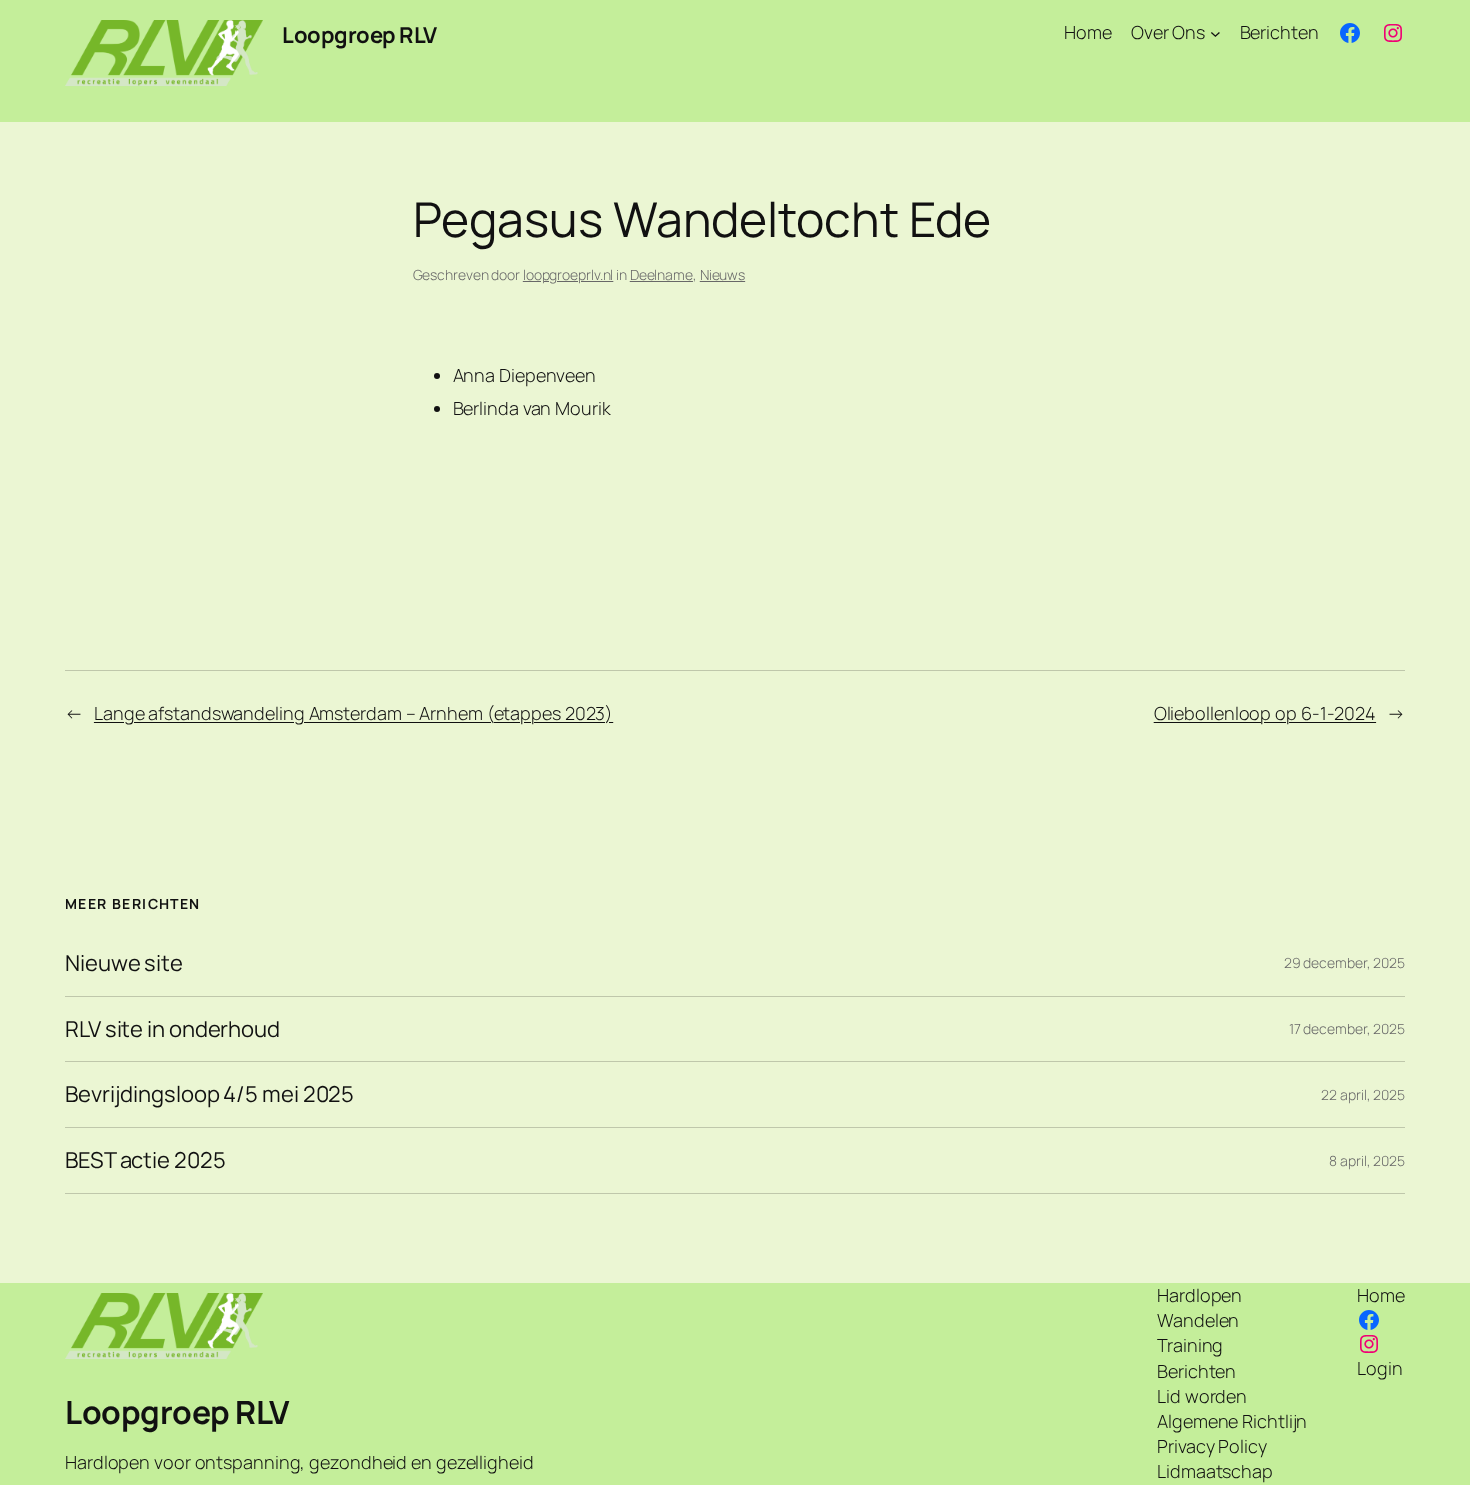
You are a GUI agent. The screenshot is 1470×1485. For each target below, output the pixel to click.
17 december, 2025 (1347, 1028)
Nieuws (722, 274)
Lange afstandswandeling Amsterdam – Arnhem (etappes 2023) (353, 713)
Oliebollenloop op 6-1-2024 (1265, 713)
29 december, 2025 (1344, 962)
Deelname (661, 274)
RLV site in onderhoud (172, 1029)
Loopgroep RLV (359, 35)
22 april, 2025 (1363, 1094)
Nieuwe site (124, 963)
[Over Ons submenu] (1215, 32)
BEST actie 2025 (145, 1160)
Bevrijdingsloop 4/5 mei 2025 (209, 1094)
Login (1380, 1368)
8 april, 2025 (1367, 1160)
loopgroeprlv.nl (568, 274)
